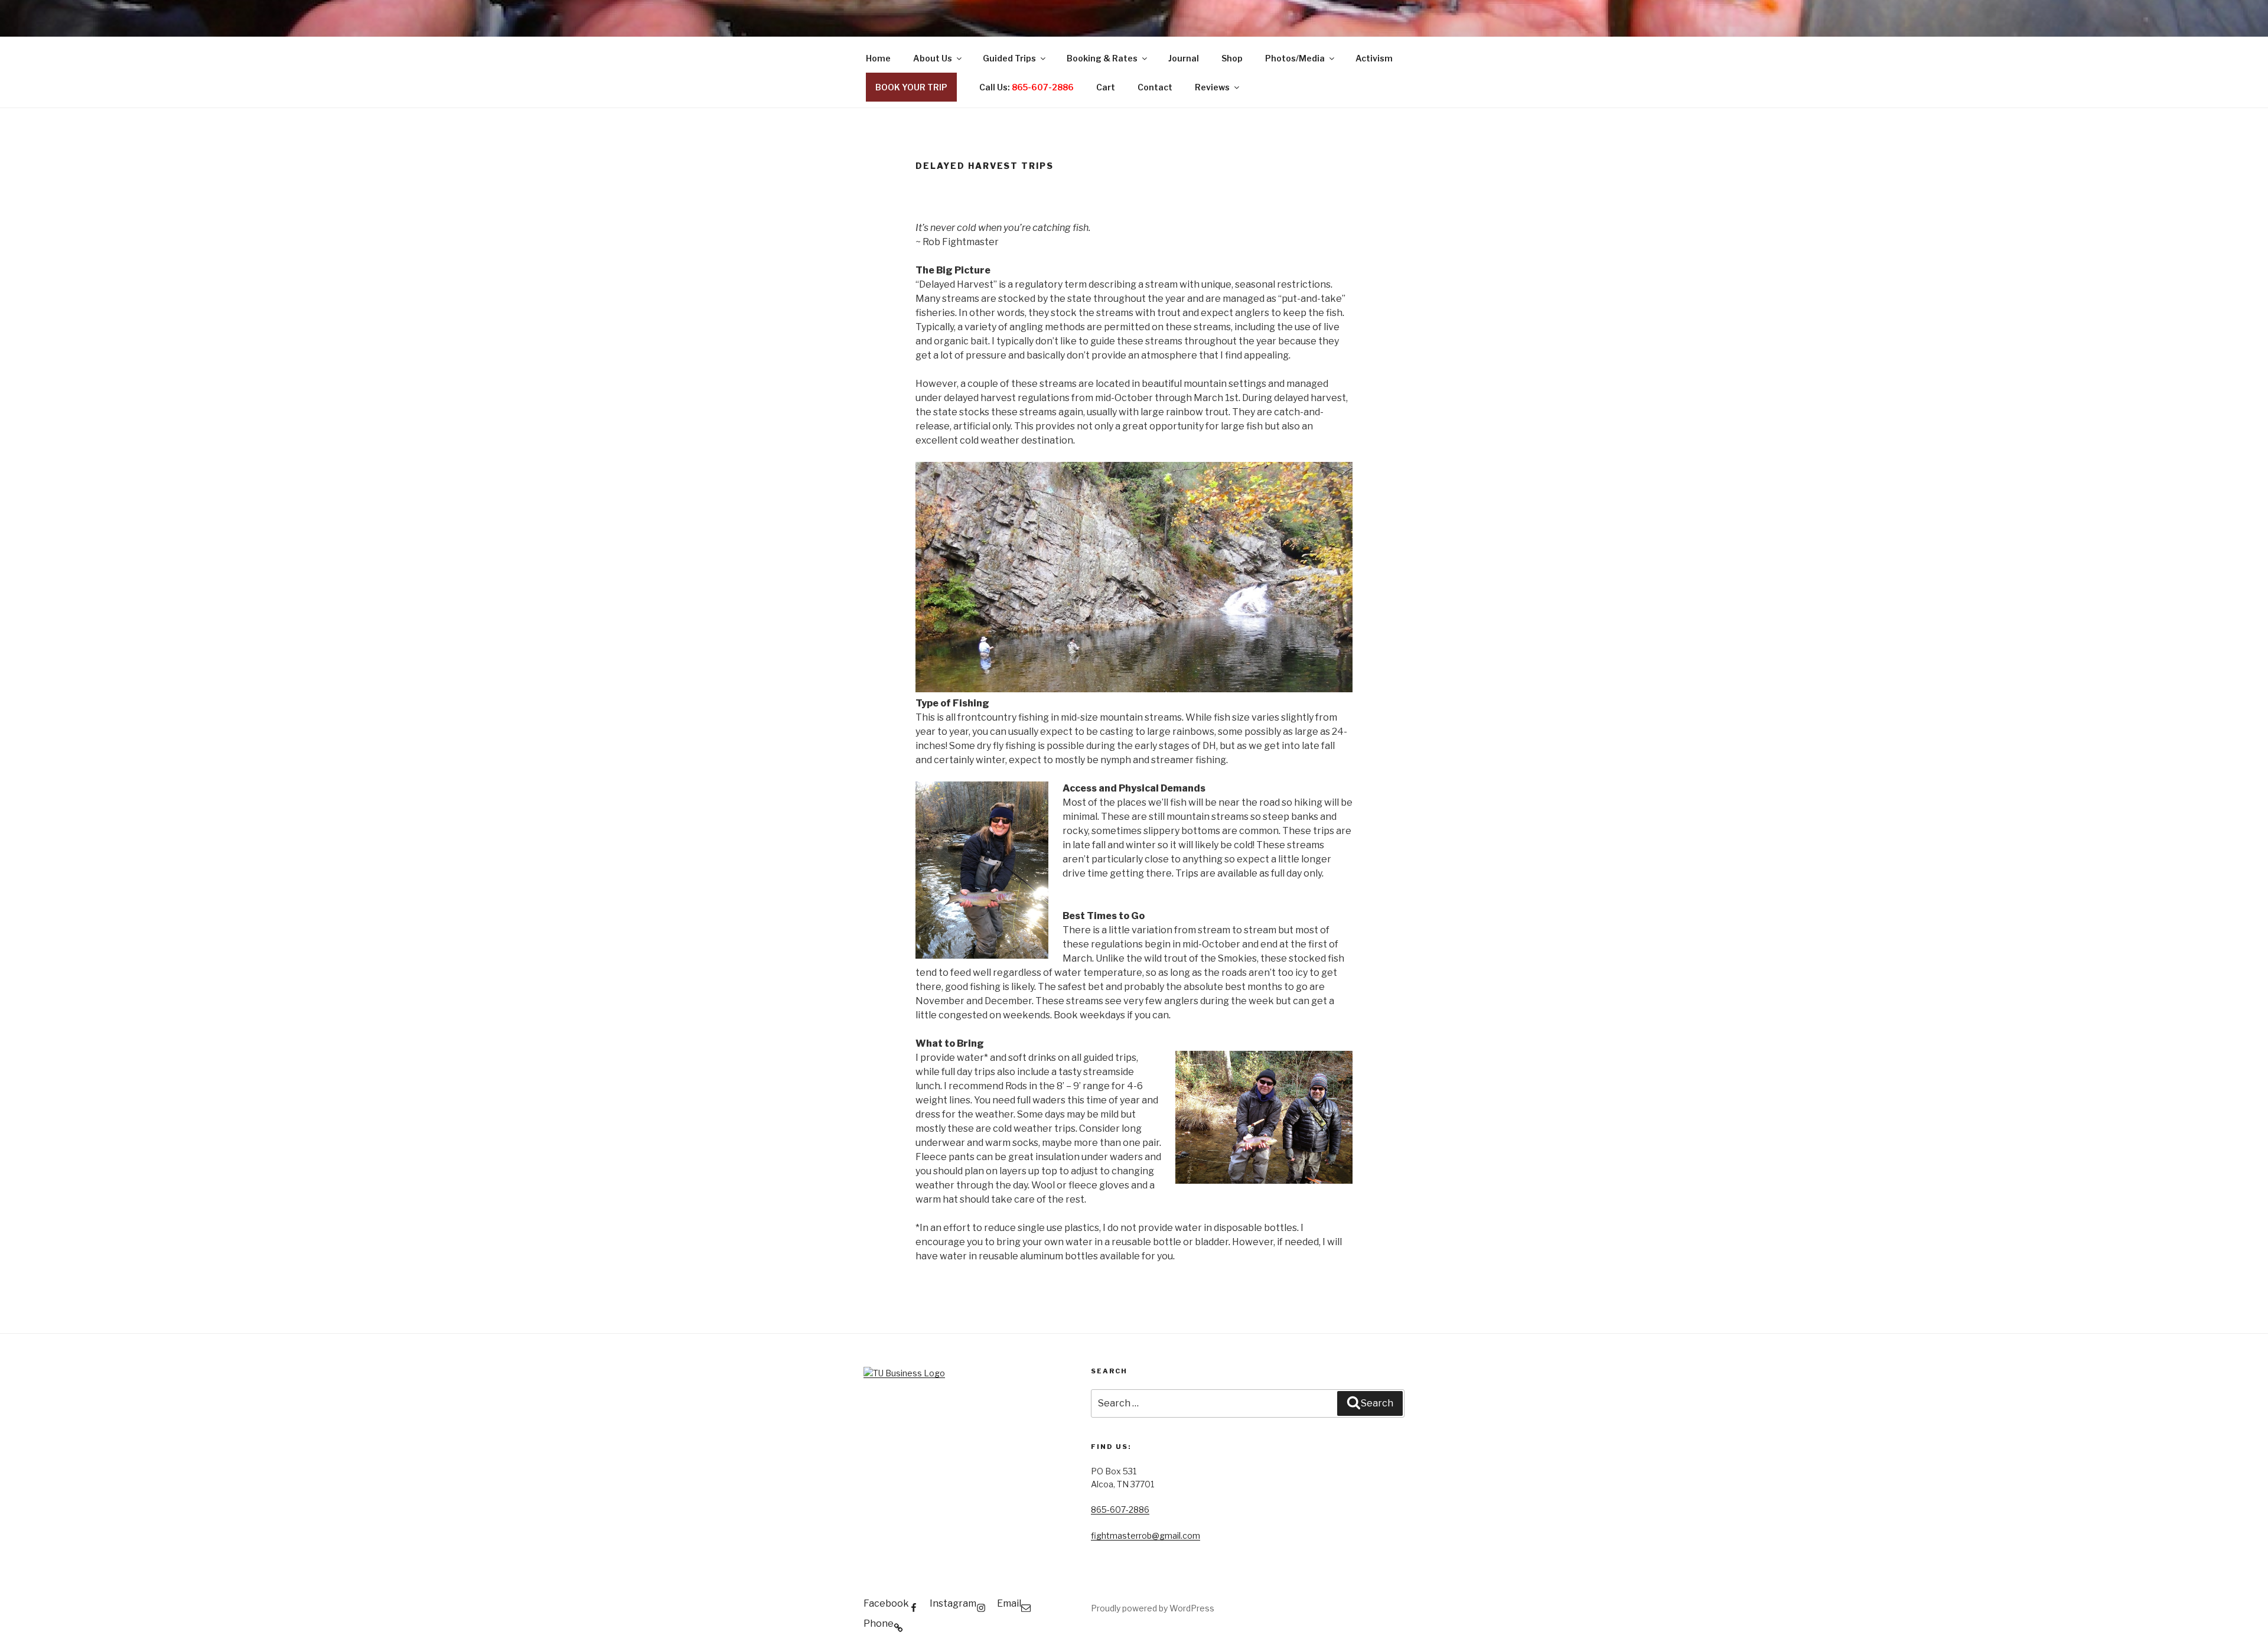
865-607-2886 (1120, 1509)
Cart (1106, 87)
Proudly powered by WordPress (1153, 1608)
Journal (1184, 58)
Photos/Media (1295, 58)
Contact (1155, 87)
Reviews (1212, 87)
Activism (1374, 58)
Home (878, 58)
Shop (1232, 58)
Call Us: (1027, 87)
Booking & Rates (1102, 58)
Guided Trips (1009, 58)
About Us (933, 58)
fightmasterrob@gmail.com (1146, 1535)
